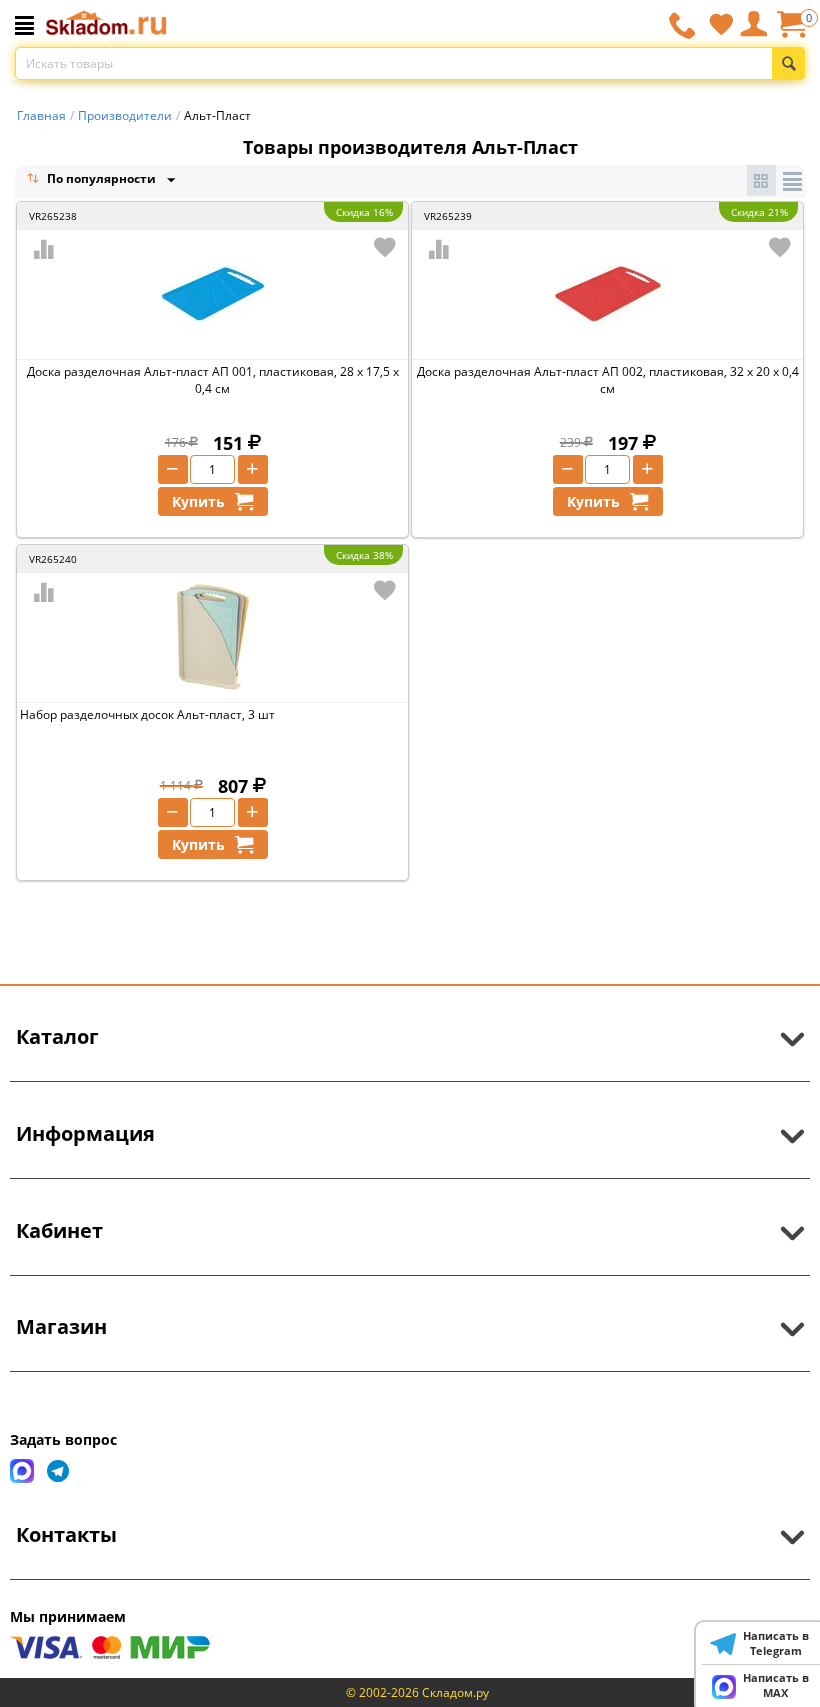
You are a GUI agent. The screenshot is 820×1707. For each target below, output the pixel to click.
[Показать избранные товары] (721, 24)
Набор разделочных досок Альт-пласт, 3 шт (147, 714)
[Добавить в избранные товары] (385, 247)
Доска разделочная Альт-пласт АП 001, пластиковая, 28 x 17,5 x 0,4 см (213, 380)
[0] (791, 31)
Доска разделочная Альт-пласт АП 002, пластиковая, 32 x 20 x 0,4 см (608, 380)
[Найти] (788, 63)
